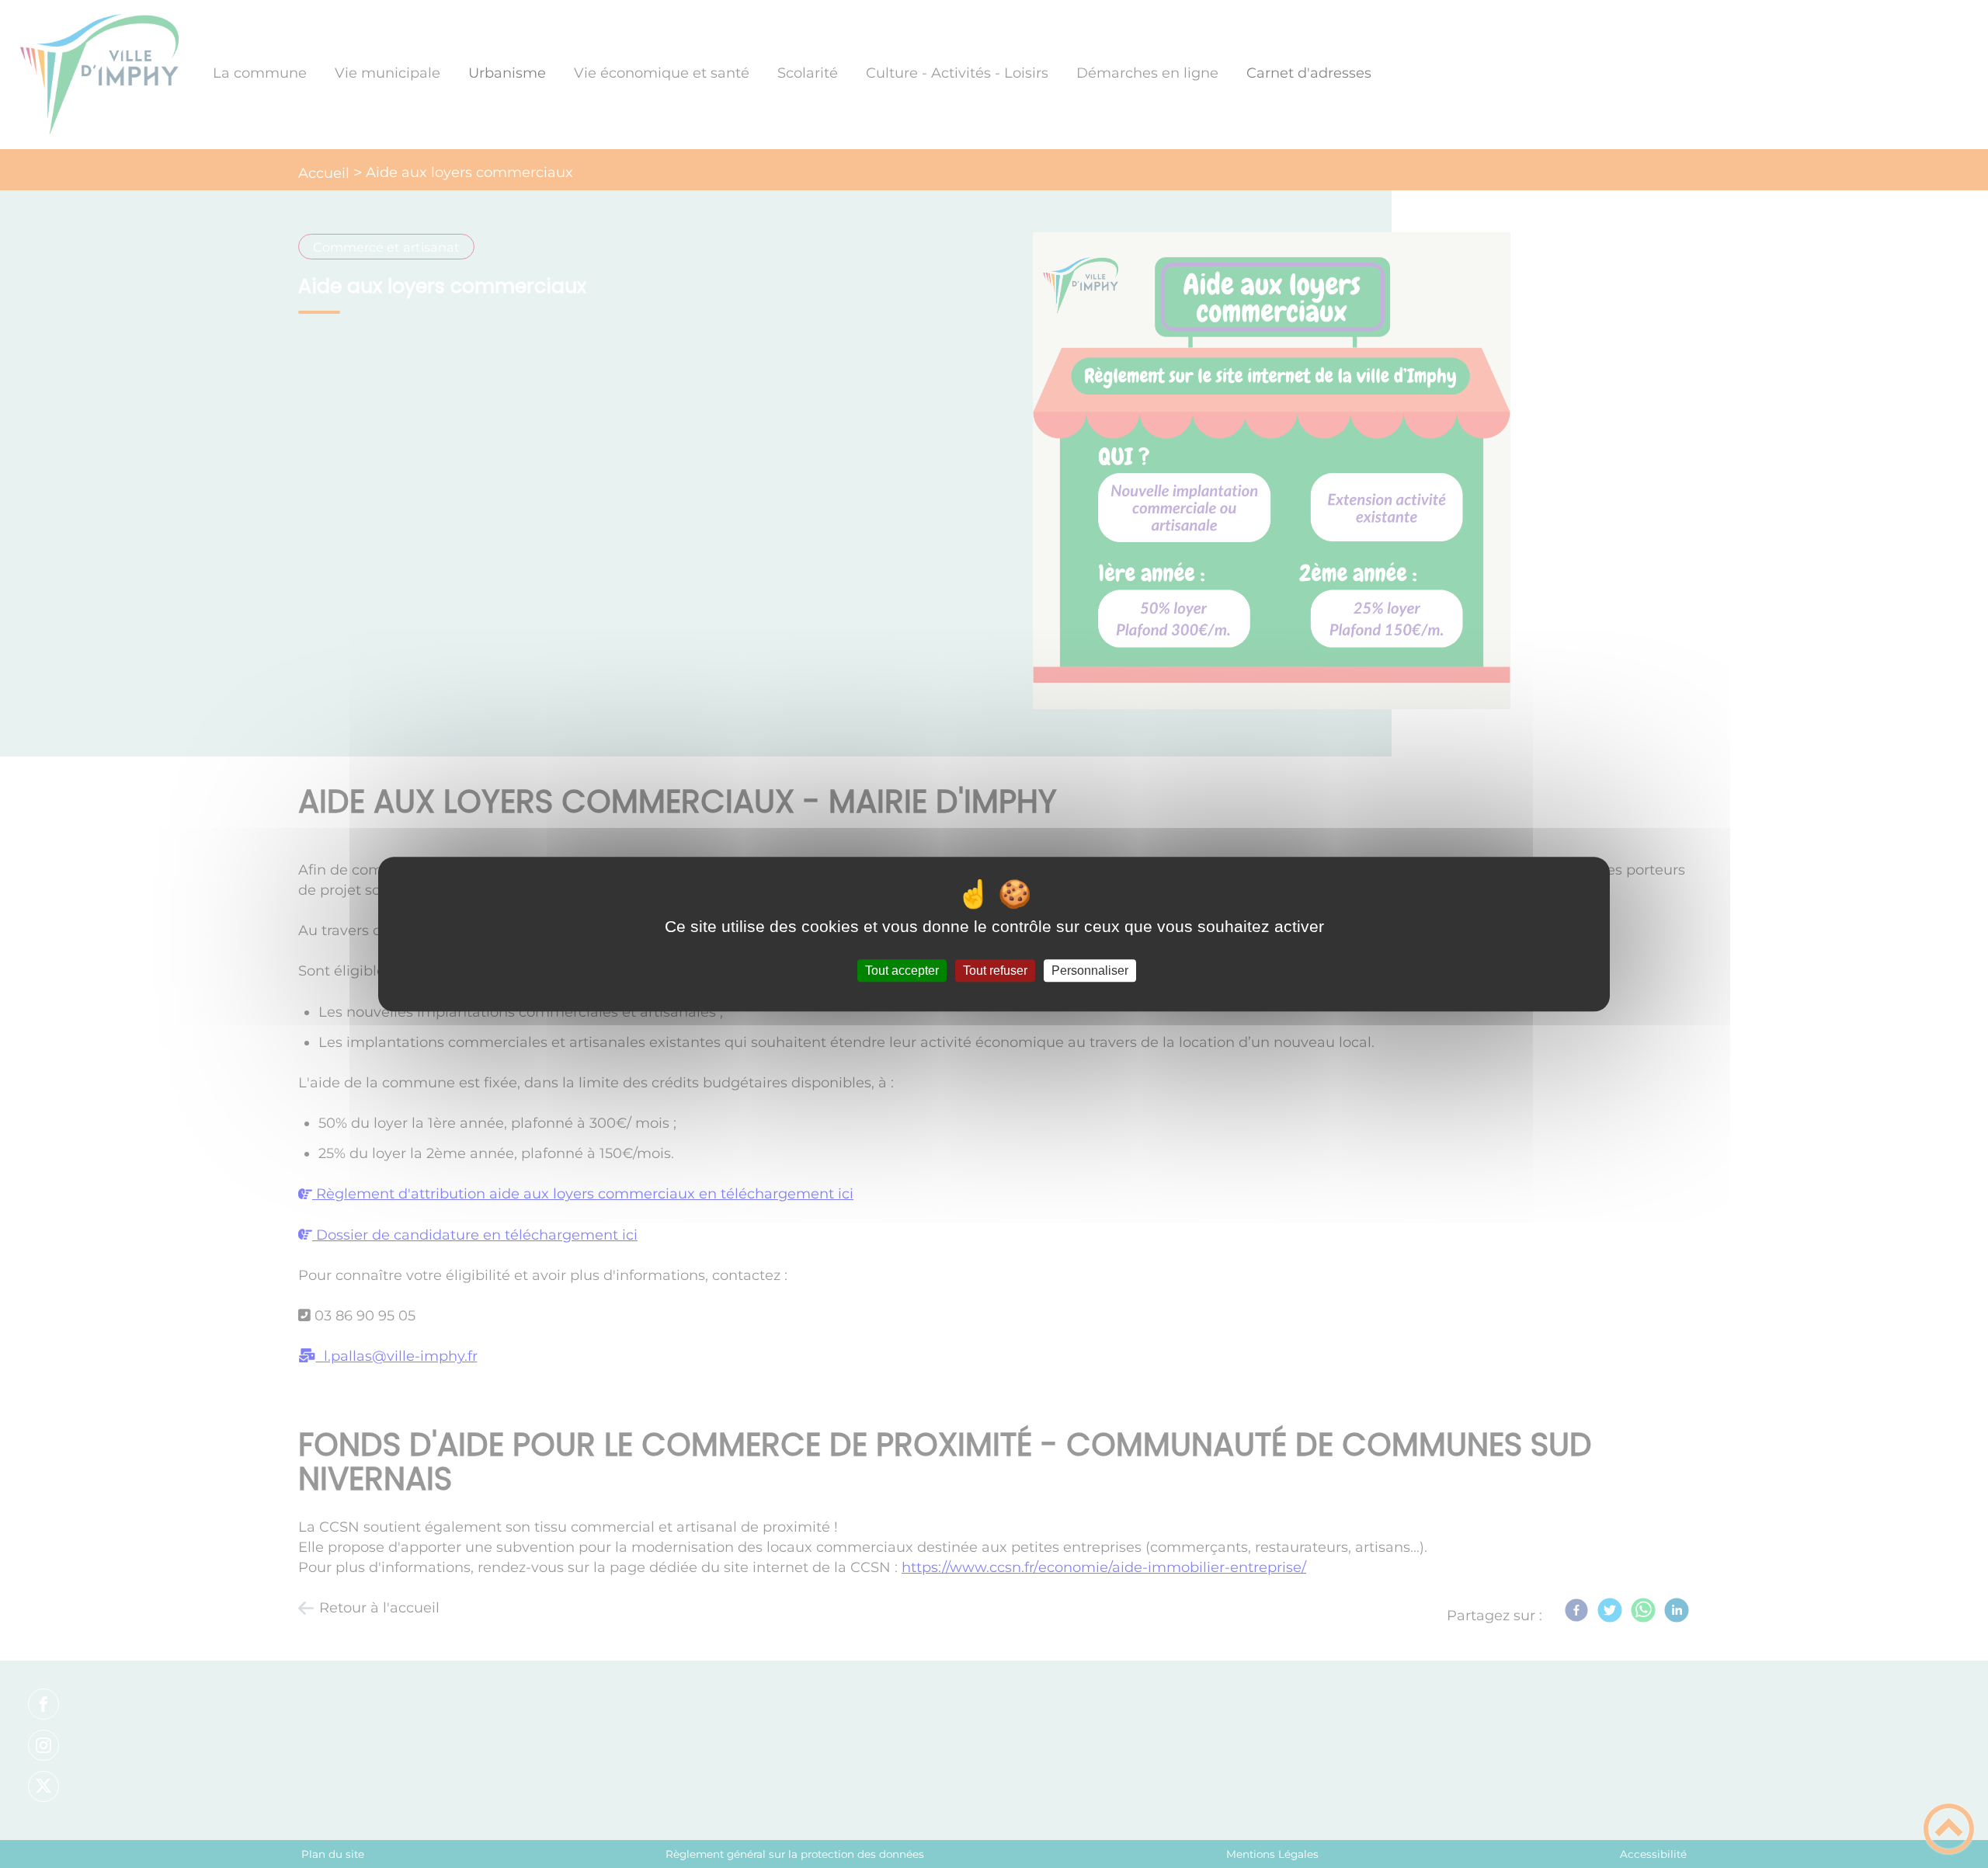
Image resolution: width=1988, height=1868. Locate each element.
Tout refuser (995, 971)
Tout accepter (902, 971)
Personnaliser (1090, 971)
